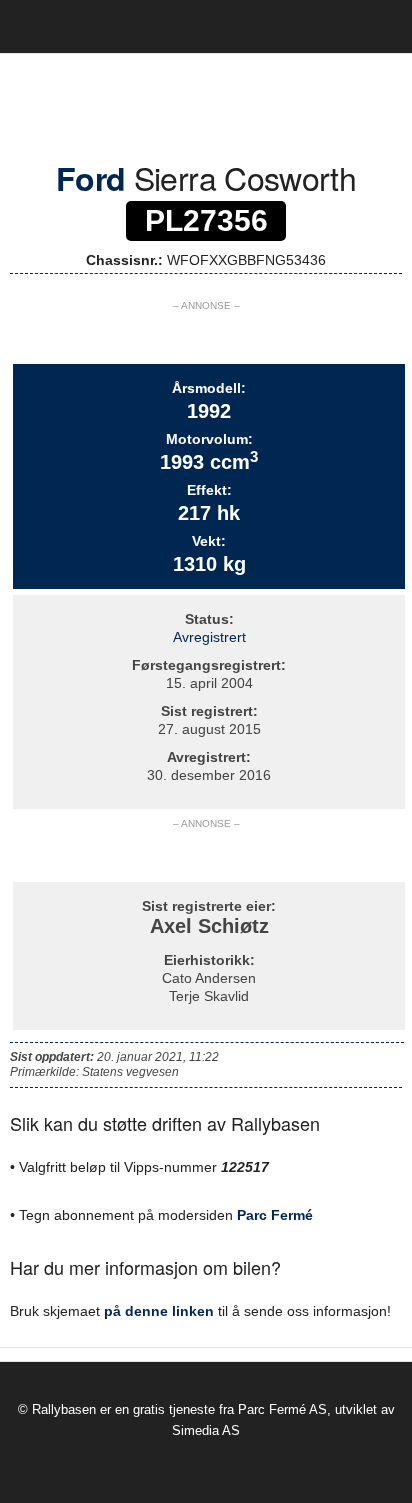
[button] (381, 27)
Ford (90, 178)
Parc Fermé (275, 1215)
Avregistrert (209, 637)
